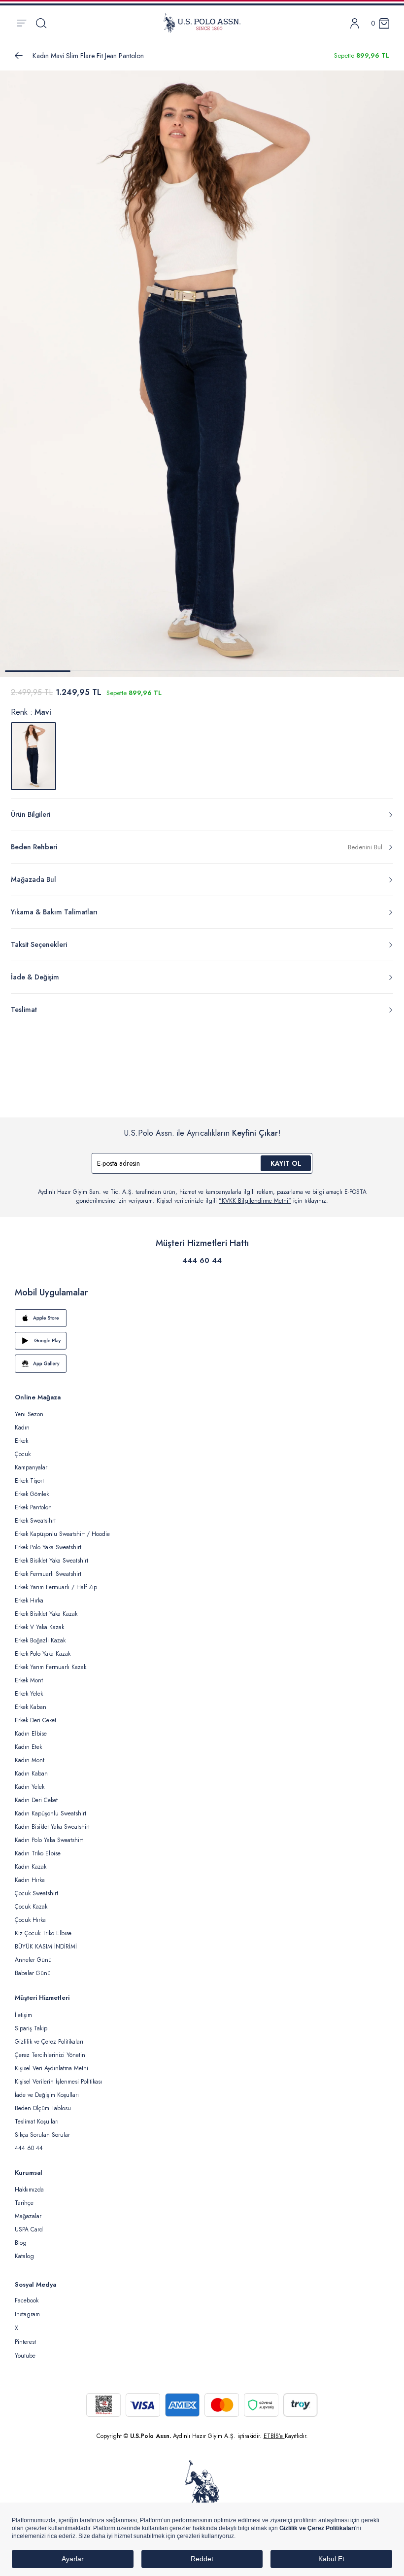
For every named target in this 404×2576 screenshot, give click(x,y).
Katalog (24, 2256)
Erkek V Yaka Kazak (39, 1627)
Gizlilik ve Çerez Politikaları (49, 2042)
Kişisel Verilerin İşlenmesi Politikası (58, 2082)
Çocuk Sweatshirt (36, 1893)
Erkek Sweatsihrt (35, 1521)
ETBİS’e (274, 2436)
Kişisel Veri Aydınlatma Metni (51, 2068)
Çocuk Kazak (31, 1907)
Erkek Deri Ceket (35, 1720)
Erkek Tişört (29, 1481)
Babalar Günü (33, 1973)
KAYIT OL (286, 1163)
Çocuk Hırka (30, 1920)
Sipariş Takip (31, 2028)
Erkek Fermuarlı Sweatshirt (48, 1574)
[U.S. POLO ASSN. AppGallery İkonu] (202, 1363)
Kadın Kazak (31, 1867)
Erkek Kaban (31, 1707)
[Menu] (21, 23)
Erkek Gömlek (32, 1494)
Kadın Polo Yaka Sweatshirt (49, 1840)
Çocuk (23, 1454)
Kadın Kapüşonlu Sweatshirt (50, 1813)
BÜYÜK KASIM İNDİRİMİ (46, 1947)
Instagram (27, 2314)
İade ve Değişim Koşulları (47, 2095)
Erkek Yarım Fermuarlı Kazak (50, 1667)
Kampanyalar (31, 1467)
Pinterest (25, 2342)
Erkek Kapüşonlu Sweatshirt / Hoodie (62, 1534)
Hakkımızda (29, 2190)
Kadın (22, 1427)
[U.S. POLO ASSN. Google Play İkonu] (202, 1341)
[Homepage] (202, 23)
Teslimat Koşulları (37, 2122)
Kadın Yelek (30, 1787)
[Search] (41, 23)
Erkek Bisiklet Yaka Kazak (46, 1614)
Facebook (27, 2300)
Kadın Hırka (30, 1880)
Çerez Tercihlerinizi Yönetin (50, 2055)
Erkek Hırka (29, 1601)
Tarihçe (24, 2203)
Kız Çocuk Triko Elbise (43, 1933)
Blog (21, 2243)
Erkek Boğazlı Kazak (40, 1640)
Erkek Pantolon (33, 1507)
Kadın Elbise (31, 1734)
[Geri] (19, 56)
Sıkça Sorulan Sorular (42, 2135)
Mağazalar (28, 2216)
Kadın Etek (28, 1747)
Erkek (21, 1441)
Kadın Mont (30, 1760)
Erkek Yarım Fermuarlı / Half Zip (56, 1587)
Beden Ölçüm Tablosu (43, 2108)
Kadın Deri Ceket (36, 1800)
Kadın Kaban (31, 1774)
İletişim (23, 2015)
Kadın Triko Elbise (38, 1853)
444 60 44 (202, 1260)
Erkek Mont (29, 1680)
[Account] (355, 23)
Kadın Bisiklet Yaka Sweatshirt (52, 1827)
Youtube (25, 2356)
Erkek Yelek (29, 1694)
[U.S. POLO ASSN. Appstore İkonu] (202, 1318)
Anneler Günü (33, 1960)
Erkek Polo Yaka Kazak (43, 1654)
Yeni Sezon (29, 1414)
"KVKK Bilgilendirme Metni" (255, 1201)
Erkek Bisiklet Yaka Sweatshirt (51, 1561)
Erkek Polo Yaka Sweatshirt (48, 1547)
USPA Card (29, 2229)
